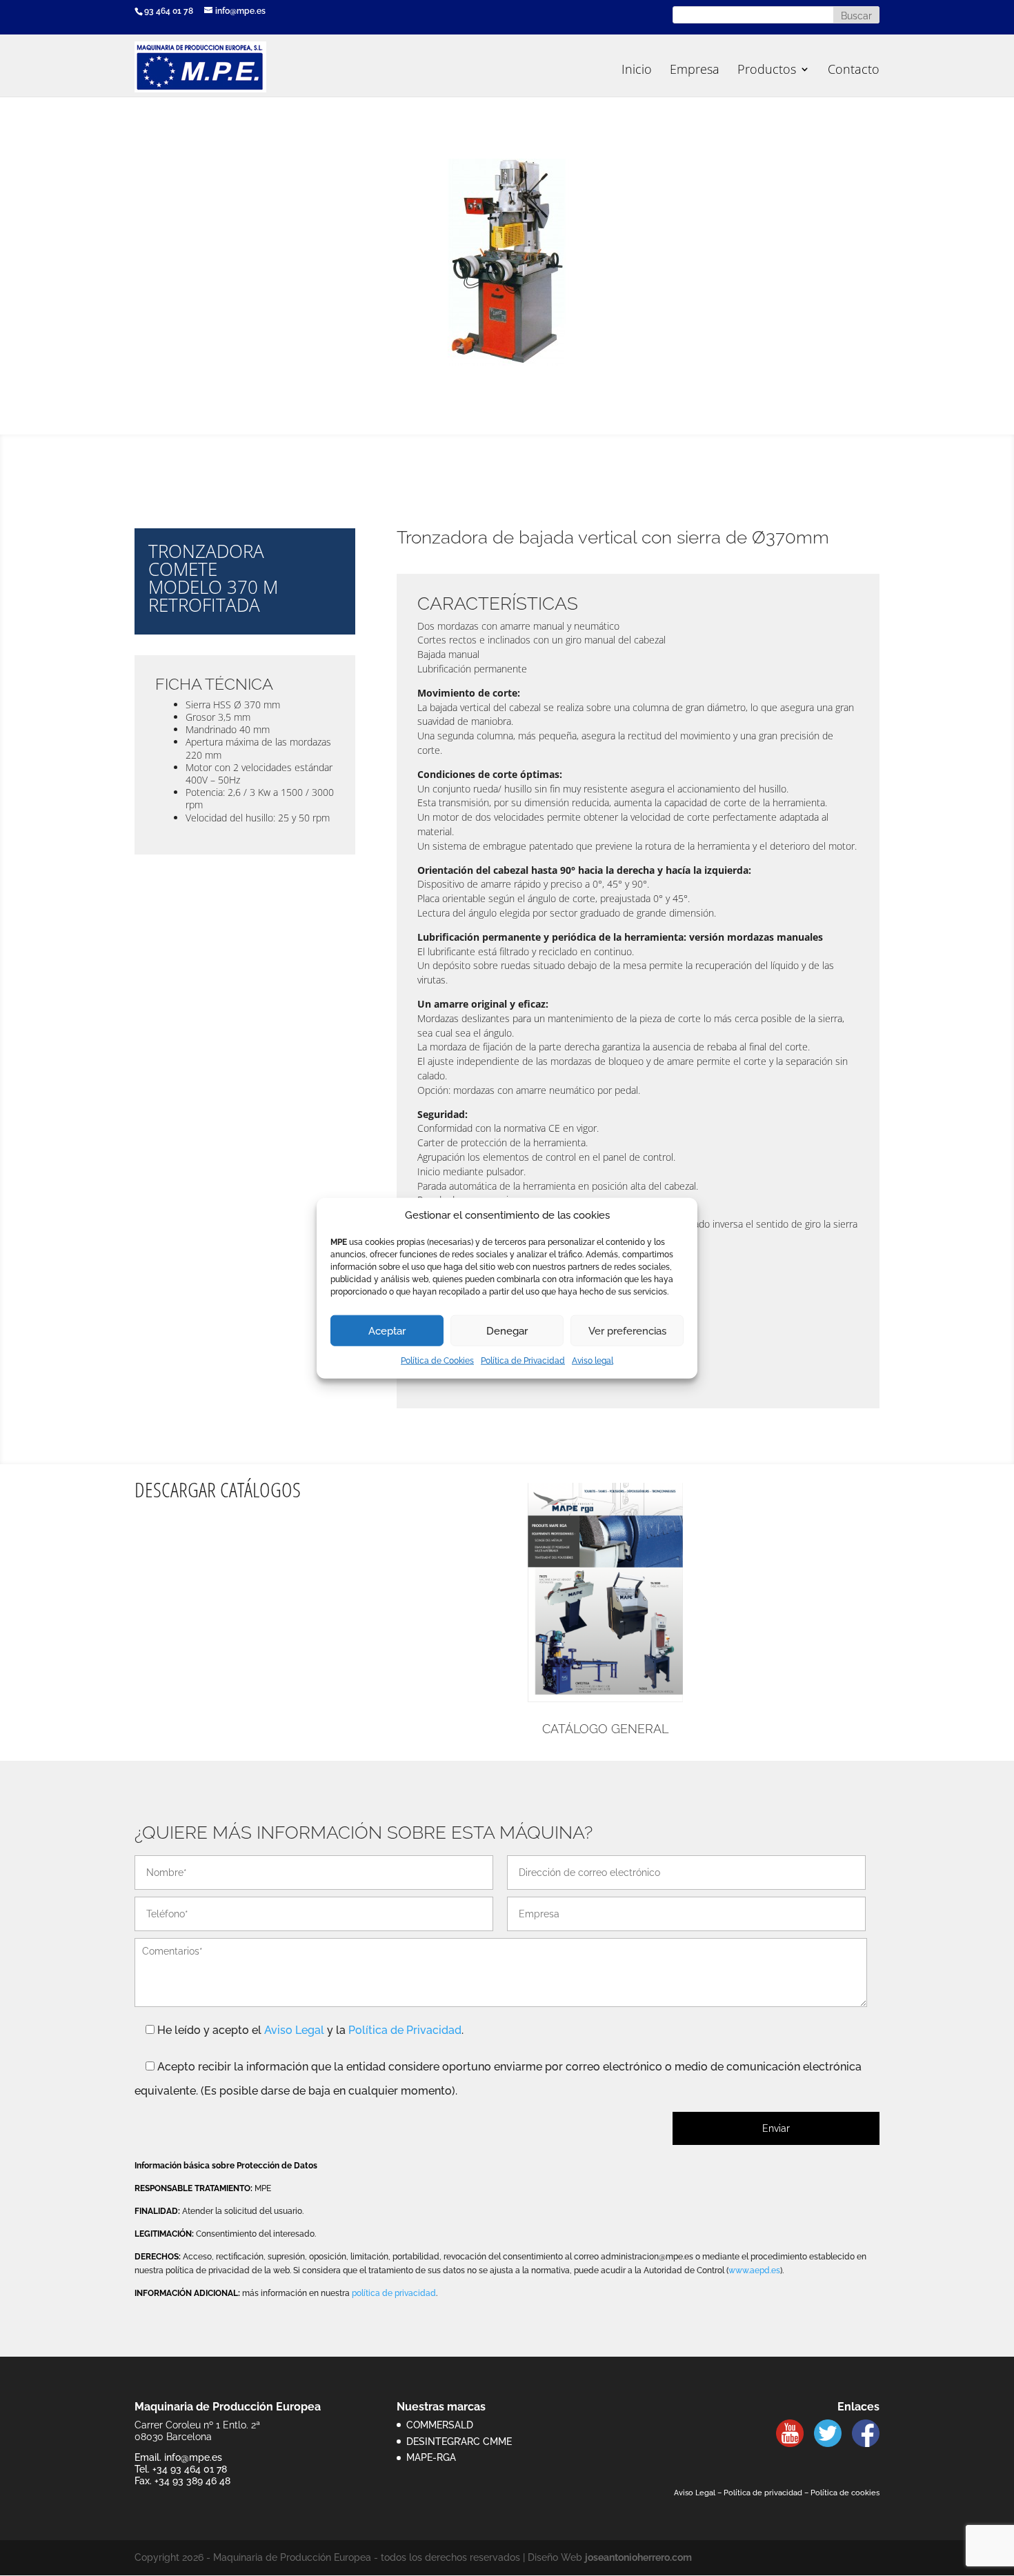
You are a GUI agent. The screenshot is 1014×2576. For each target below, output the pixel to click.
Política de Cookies (437, 1361)
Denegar (507, 1331)
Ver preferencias (627, 1331)
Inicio (637, 71)
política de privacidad (394, 2293)
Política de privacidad (763, 2493)
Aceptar (387, 1331)
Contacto (854, 71)
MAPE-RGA (431, 2457)
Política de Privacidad (523, 1361)
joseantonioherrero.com (638, 2557)
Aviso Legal (294, 2030)
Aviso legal (593, 1361)
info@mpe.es (193, 2457)
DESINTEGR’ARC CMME (459, 2442)
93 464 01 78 (169, 11)
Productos (767, 71)
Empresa (695, 71)
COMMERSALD (440, 2425)
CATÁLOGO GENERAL (605, 1729)
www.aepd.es (754, 2270)
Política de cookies (845, 2493)
